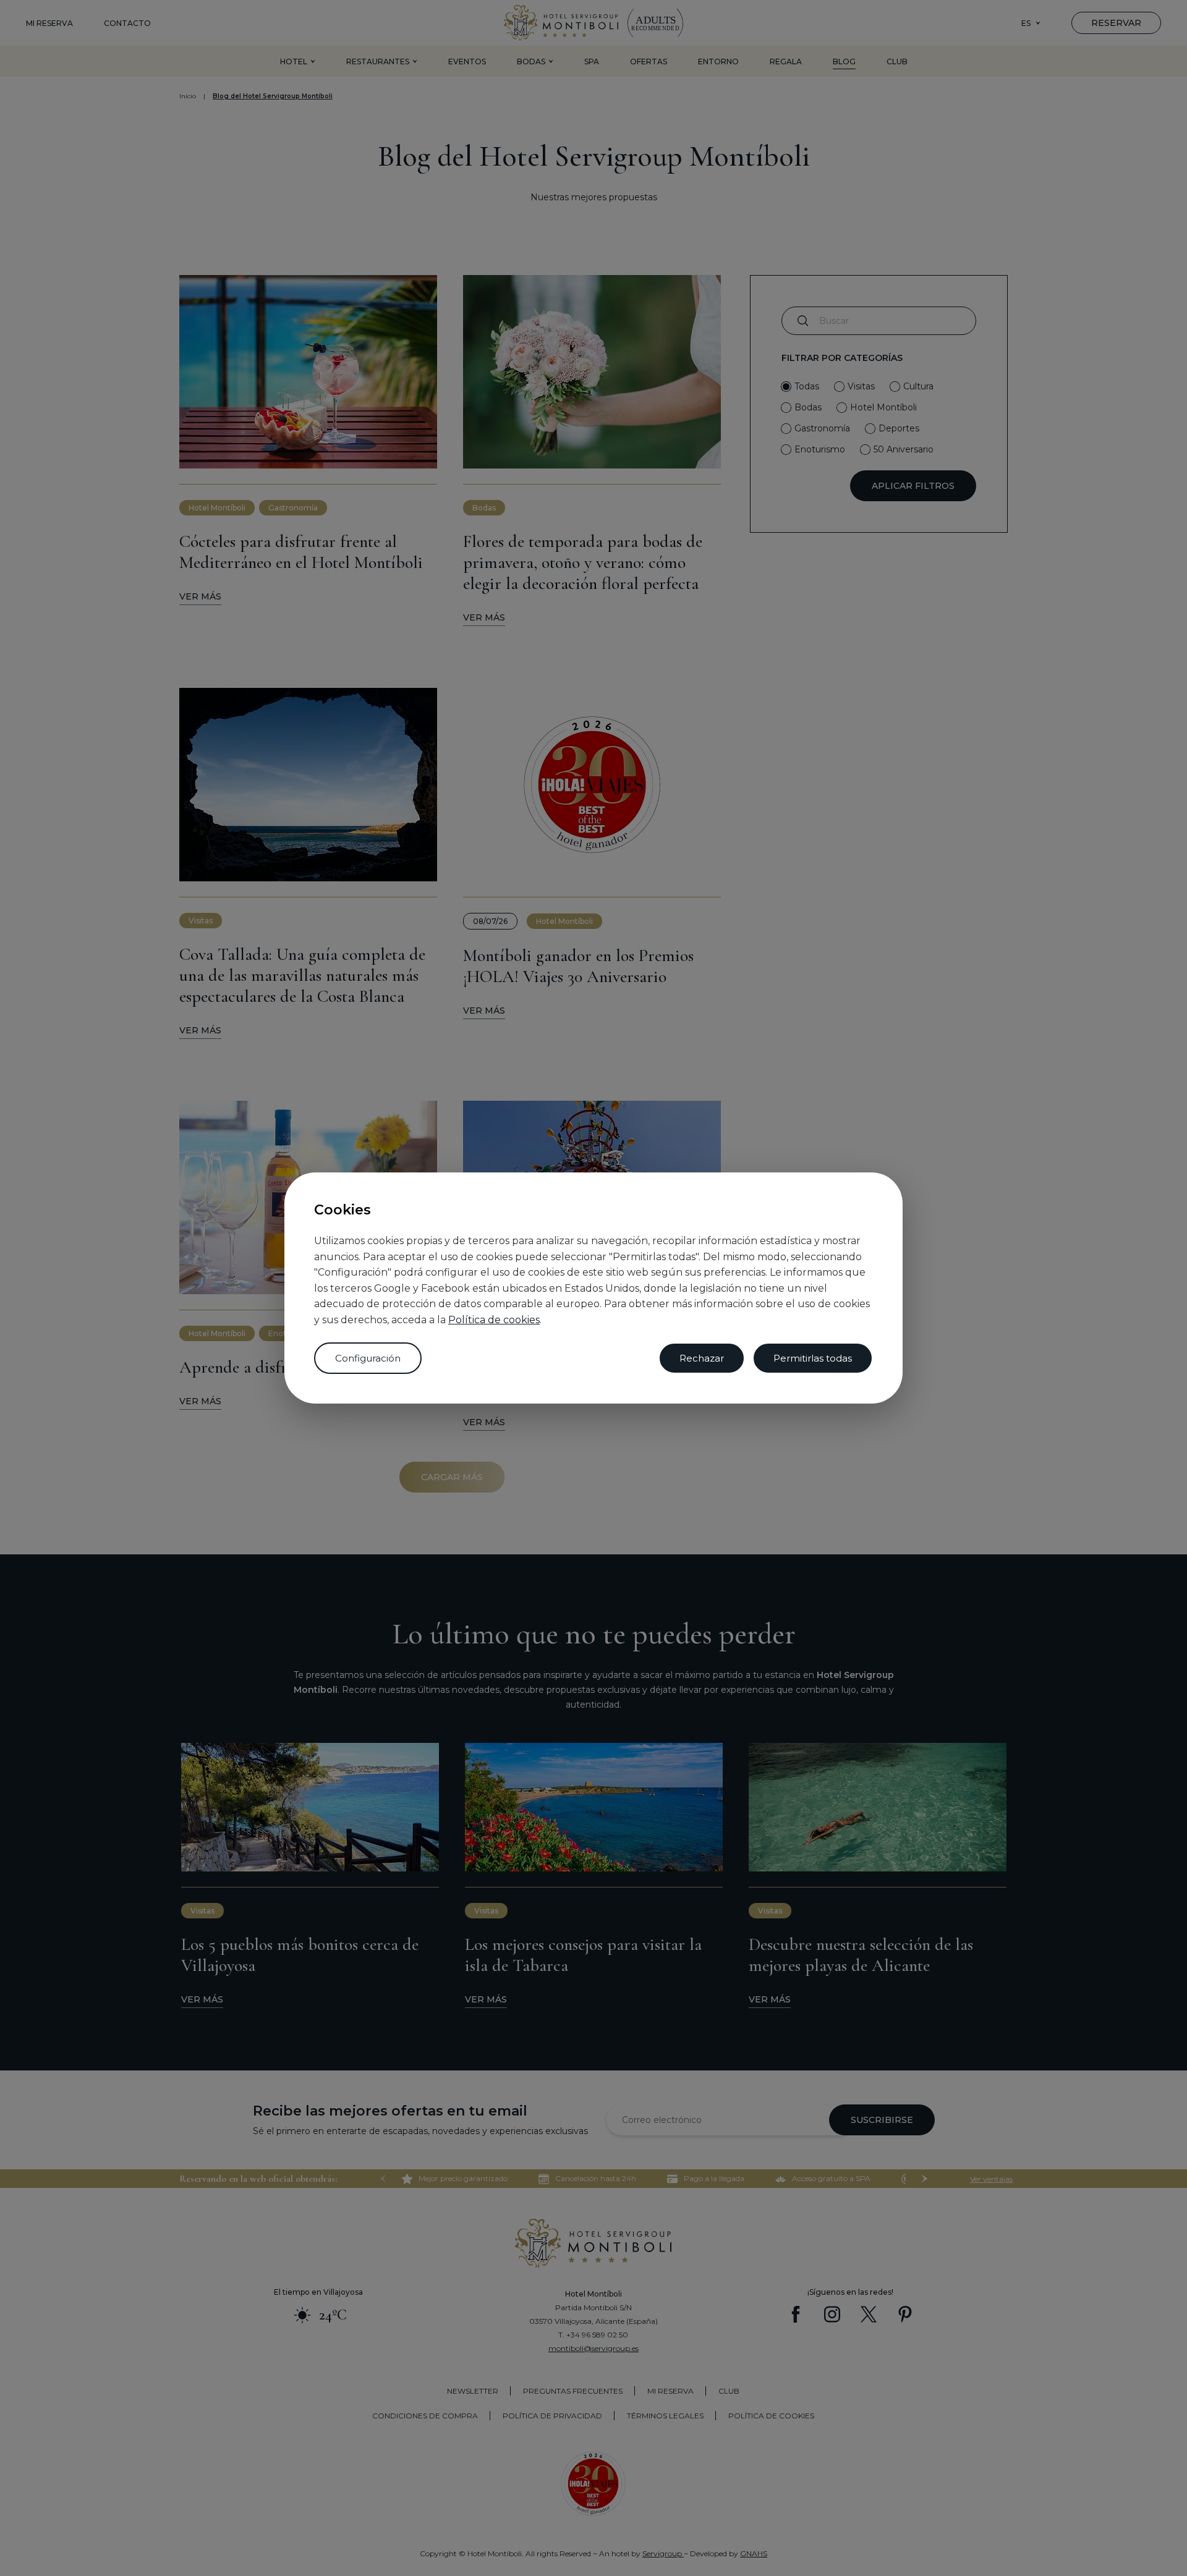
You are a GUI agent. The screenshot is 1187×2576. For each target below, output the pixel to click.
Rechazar (702, 1358)
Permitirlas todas (813, 1358)
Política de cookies (494, 1320)
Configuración (368, 1358)
